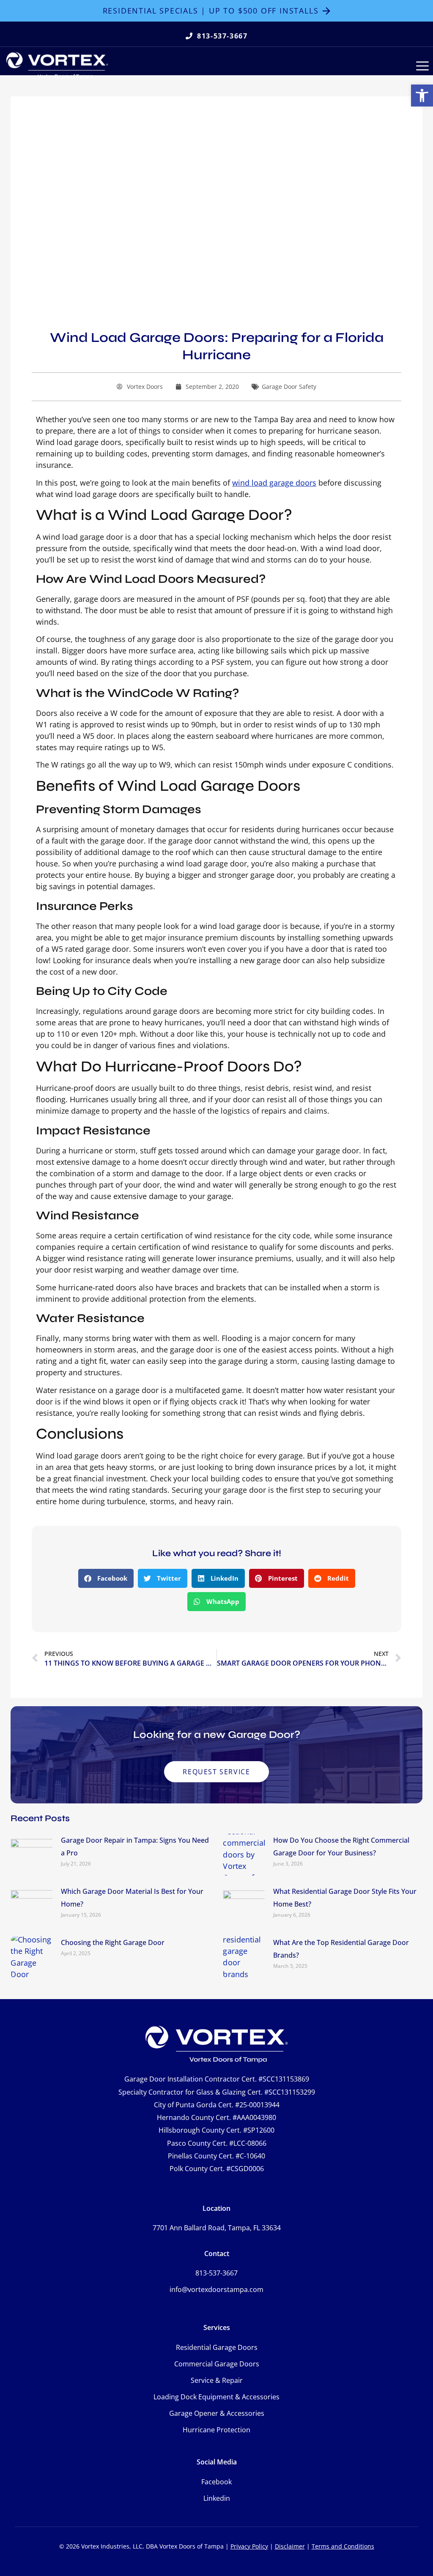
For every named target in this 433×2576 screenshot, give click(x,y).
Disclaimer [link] (290, 2546)
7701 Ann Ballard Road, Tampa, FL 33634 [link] (217, 2228)
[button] (106, 1578)
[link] (422, 96)
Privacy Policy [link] (249, 2546)
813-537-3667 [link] (216, 2273)
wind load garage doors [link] (274, 483)
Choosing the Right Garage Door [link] (113, 1942)
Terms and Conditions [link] (343, 2546)
